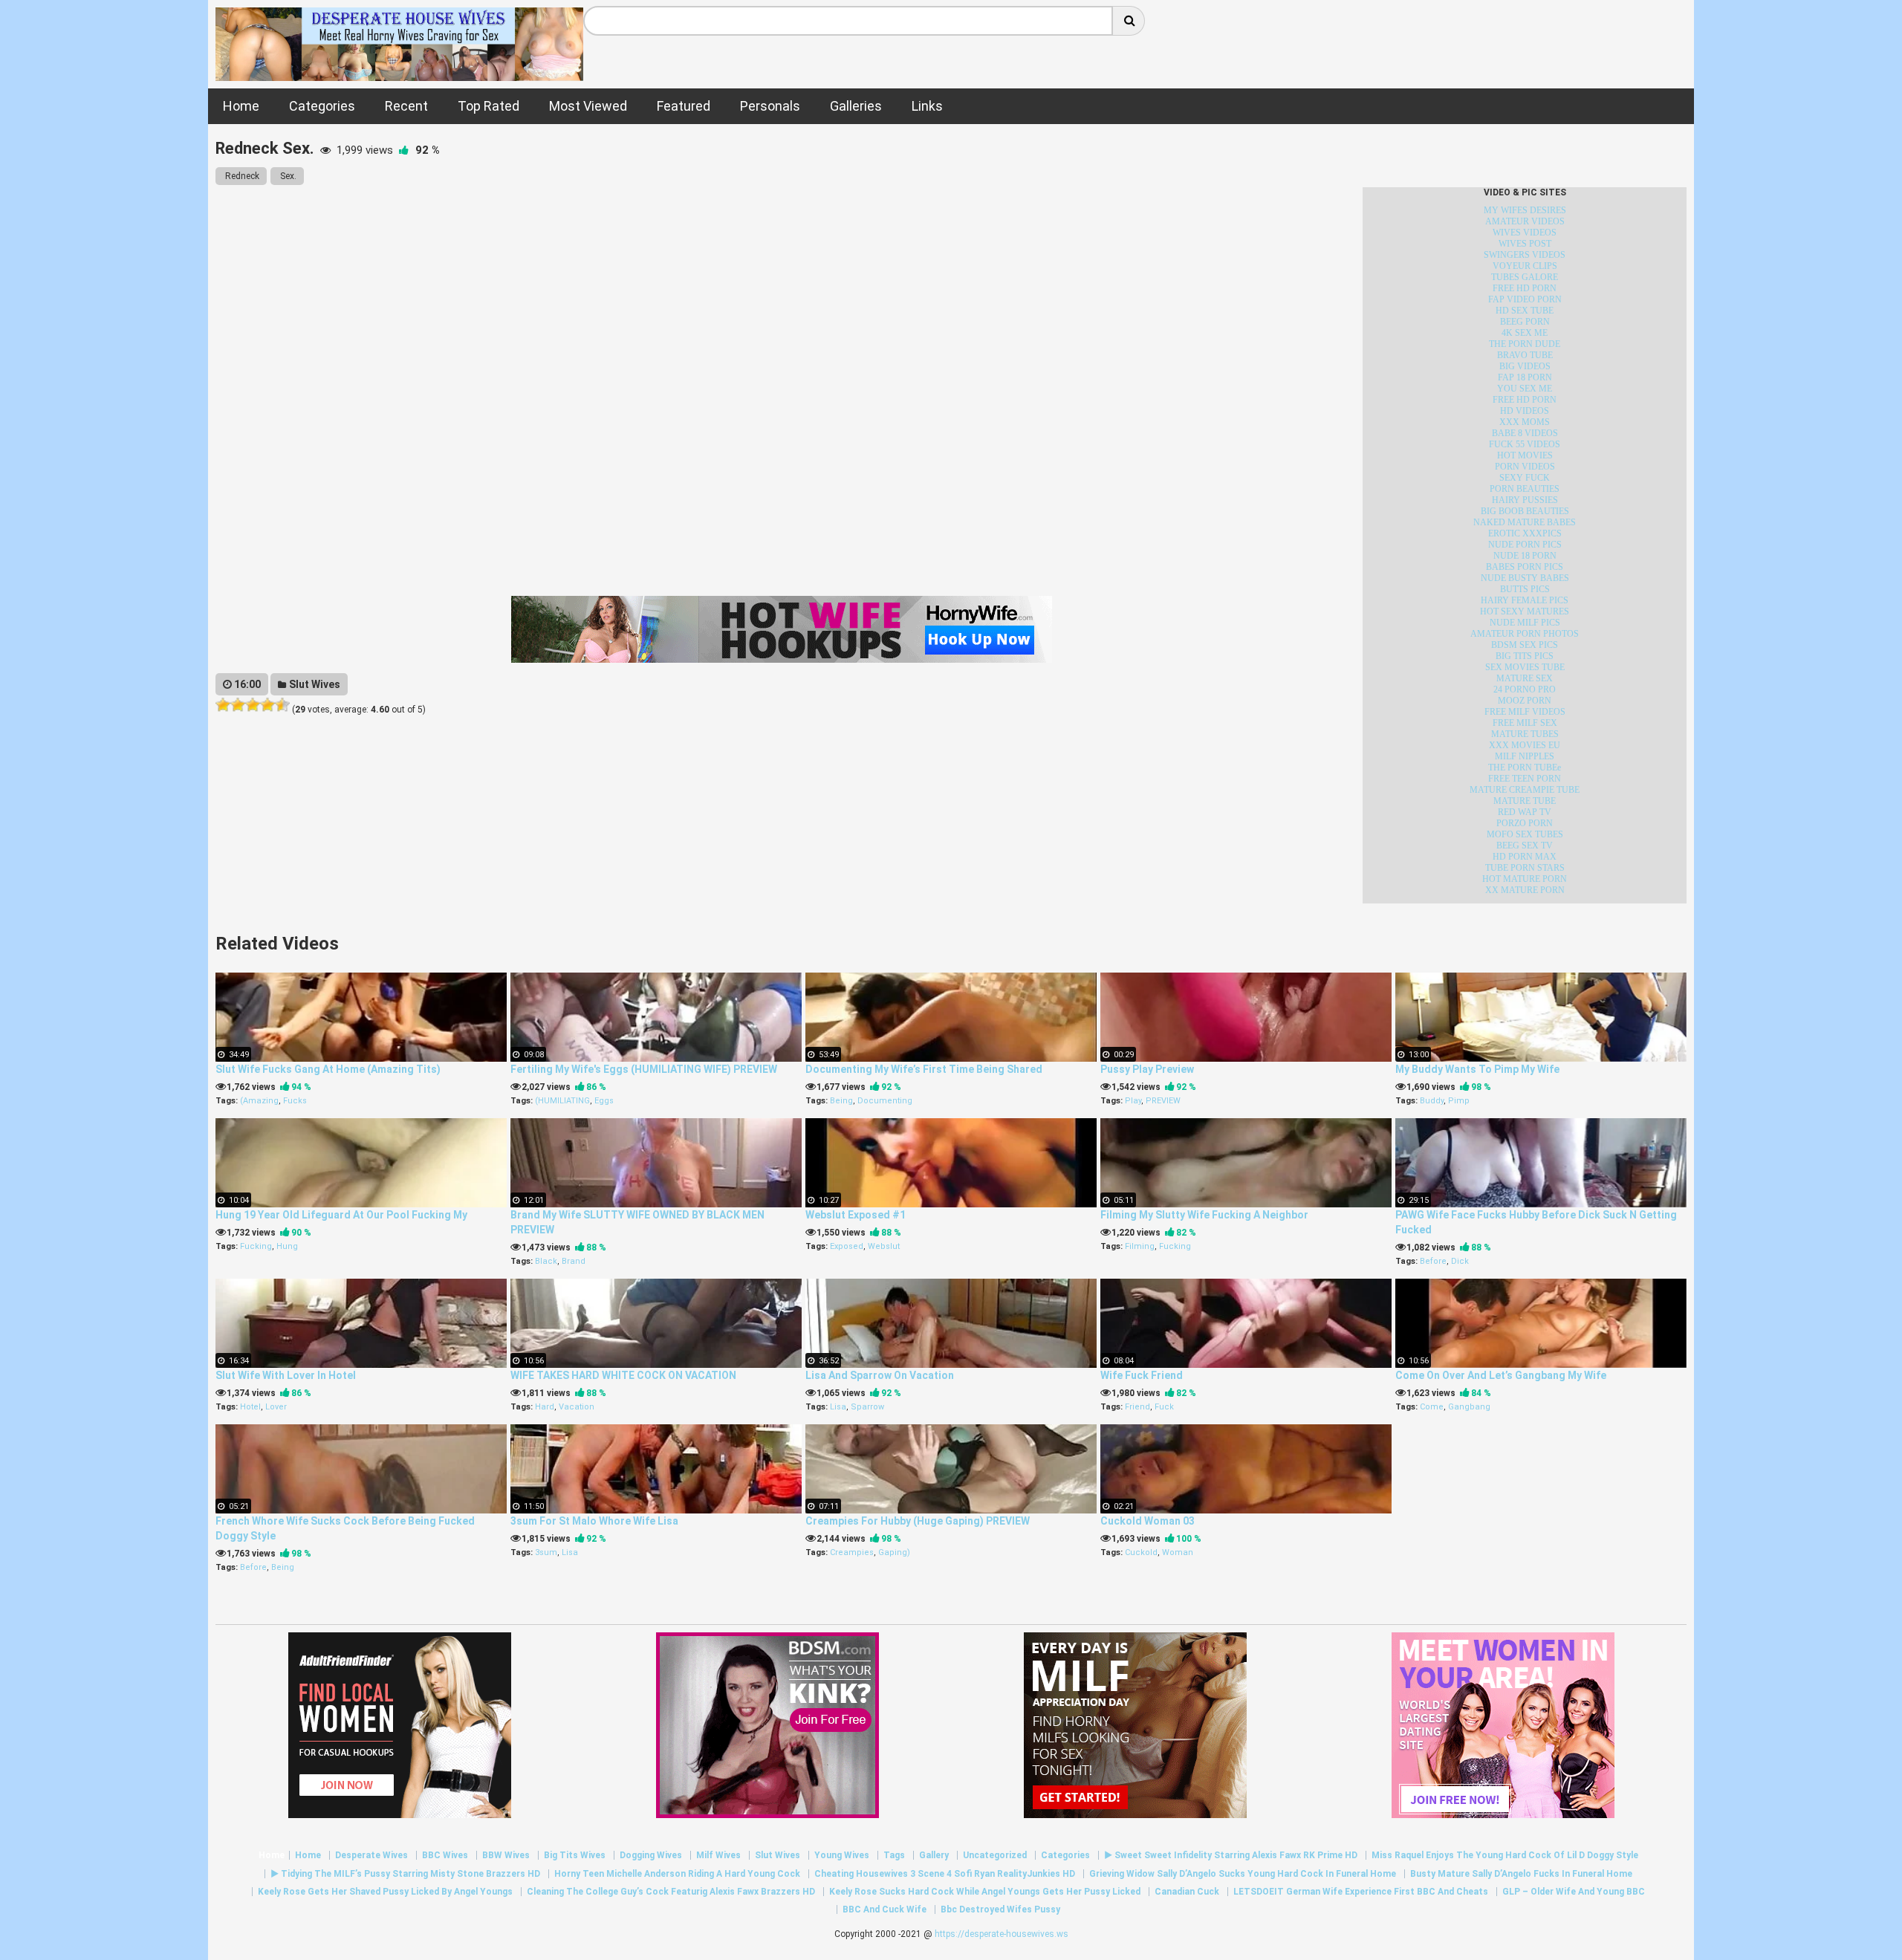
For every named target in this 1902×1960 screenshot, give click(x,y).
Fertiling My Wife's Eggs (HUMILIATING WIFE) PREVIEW (644, 1069)
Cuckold (1141, 1552)
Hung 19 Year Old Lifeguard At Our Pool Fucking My (341, 1215)
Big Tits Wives (575, 1855)
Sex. (287, 176)
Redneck (241, 176)
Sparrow (867, 1407)
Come (1432, 1407)
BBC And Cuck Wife (885, 1909)
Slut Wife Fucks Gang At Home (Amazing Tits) (328, 1069)
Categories (1065, 1855)
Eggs (604, 1101)
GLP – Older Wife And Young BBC (1574, 1892)
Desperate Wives (371, 1855)
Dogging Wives (651, 1855)
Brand (574, 1261)
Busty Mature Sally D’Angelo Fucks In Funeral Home (1521, 1874)
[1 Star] (223, 705)
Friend (1137, 1407)
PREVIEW (1163, 1101)
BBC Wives (445, 1855)
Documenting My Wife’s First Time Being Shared (924, 1069)
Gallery (934, 1855)
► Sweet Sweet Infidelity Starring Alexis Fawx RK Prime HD (1231, 1855)
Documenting (885, 1101)
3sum (546, 1552)
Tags (894, 1855)
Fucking (256, 1246)
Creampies (852, 1552)
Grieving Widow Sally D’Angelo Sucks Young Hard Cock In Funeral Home (1243, 1874)
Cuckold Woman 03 (1148, 1521)
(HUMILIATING (562, 1101)
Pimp (1459, 1101)
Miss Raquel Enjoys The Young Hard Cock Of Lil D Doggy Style (1505, 1855)
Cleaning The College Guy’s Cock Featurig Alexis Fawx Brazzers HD (671, 1892)
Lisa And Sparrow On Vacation (880, 1375)
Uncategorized (995, 1855)
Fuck (1164, 1407)
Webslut (884, 1246)
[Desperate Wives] (399, 73)
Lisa (838, 1407)
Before (1433, 1261)
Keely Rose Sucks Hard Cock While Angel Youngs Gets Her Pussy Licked (985, 1892)
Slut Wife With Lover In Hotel (286, 1375)
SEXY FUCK (1525, 478)
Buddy (1432, 1101)
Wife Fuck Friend (1142, 1375)
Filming (1140, 1246)
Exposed (847, 1246)
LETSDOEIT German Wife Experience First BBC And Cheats (1361, 1892)
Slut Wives (314, 684)
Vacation (577, 1407)
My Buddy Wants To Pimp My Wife (1477, 1069)
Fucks (295, 1101)
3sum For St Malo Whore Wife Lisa (594, 1521)
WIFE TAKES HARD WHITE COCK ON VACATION (623, 1375)
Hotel (250, 1407)
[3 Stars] (253, 705)
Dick (1460, 1261)
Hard (545, 1407)
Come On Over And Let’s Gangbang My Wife (1501, 1375)
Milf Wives (718, 1855)
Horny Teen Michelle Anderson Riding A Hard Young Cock (677, 1874)
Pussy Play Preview (1147, 1069)
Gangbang (1469, 1407)
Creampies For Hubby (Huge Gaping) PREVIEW (918, 1521)
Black (546, 1261)
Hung (287, 1246)
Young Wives (842, 1855)
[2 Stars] (238, 705)
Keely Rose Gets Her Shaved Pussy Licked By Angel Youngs (385, 1892)
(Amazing (259, 1101)
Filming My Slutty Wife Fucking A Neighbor (1204, 1215)
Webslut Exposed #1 (856, 1215)
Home (272, 1855)
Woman (1178, 1552)
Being (841, 1101)
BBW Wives (506, 1855)
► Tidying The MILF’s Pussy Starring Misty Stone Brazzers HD (405, 1874)
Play (1133, 1101)
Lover (276, 1407)
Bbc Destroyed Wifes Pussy (1000, 1909)
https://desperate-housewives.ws (1002, 1934)
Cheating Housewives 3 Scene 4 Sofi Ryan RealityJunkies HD (945, 1874)
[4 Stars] (267, 705)
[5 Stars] (282, 705)
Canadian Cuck (1187, 1892)
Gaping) (894, 1552)
